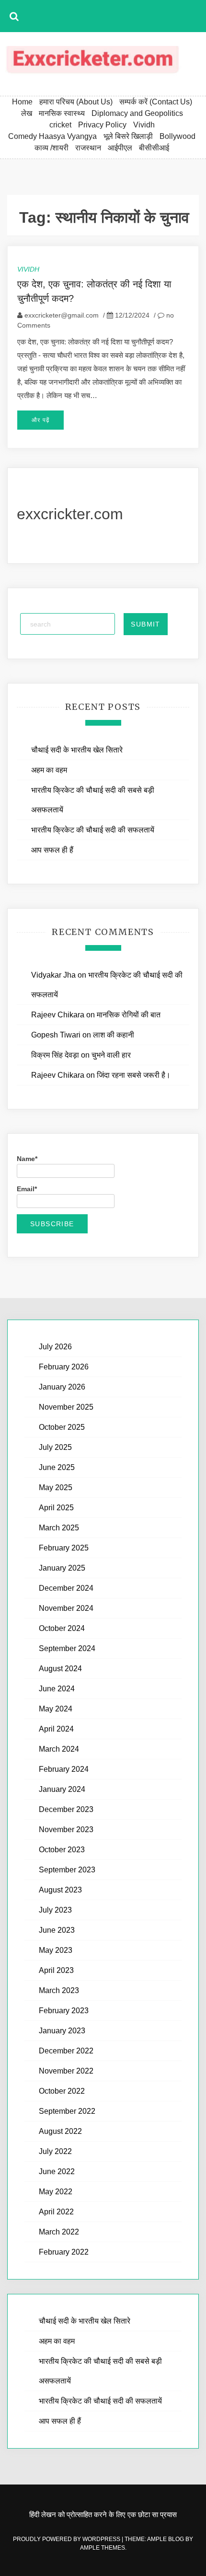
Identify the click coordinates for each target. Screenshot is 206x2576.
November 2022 (66, 2071)
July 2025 (55, 1447)
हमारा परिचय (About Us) (76, 102)
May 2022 (56, 2192)
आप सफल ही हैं (52, 850)
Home (22, 102)
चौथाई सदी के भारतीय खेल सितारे (77, 750)
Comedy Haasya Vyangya (52, 136)
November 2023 (66, 1829)
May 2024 (56, 1709)
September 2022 (67, 2111)
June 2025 (57, 1467)
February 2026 (64, 1367)
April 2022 (56, 2212)
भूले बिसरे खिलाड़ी (128, 136)
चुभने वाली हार (111, 1055)
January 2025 (62, 1568)
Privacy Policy (102, 125)
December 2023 (66, 1809)
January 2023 (62, 2031)
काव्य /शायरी (51, 148)
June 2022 (57, 2171)
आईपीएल (120, 148)
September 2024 (67, 1648)
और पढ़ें (40, 420)
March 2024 (59, 1749)
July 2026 (55, 1347)
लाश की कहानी (114, 1035)
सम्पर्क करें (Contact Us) (156, 102)
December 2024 (66, 1588)
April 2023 (56, 1970)
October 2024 (62, 1628)
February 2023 (64, 2011)
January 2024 (62, 1789)
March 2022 (59, 2232)
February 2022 (64, 2252)
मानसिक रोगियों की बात (129, 1015)
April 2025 (56, 1508)
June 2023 (57, 1930)
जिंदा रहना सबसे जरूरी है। (134, 1075)
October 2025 (62, 1427)
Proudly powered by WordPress (67, 2539)
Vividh (144, 125)
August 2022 (60, 2131)
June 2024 (57, 1689)
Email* (27, 1189)
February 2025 (64, 1548)
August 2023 (60, 1890)
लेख (27, 113)
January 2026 (62, 1387)
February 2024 (64, 1769)
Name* (27, 1159)
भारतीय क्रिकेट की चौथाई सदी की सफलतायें (93, 830)
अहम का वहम (49, 770)
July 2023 (55, 1910)
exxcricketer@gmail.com (62, 315)
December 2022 (66, 2051)
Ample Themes (103, 2548)
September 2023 (67, 1870)
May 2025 (56, 1487)
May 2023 (56, 1950)
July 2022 (55, 2151)
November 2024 (66, 1608)
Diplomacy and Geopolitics (137, 113)
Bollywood (177, 136)
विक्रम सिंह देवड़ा (55, 1055)
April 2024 (56, 1729)
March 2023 (59, 1990)
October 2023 (62, 1850)
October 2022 (62, 2091)
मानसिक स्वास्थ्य (62, 113)
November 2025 (66, 1407)
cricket (60, 125)
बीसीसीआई (154, 148)
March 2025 (59, 1528)
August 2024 (60, 1669)
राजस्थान (88, 148)
